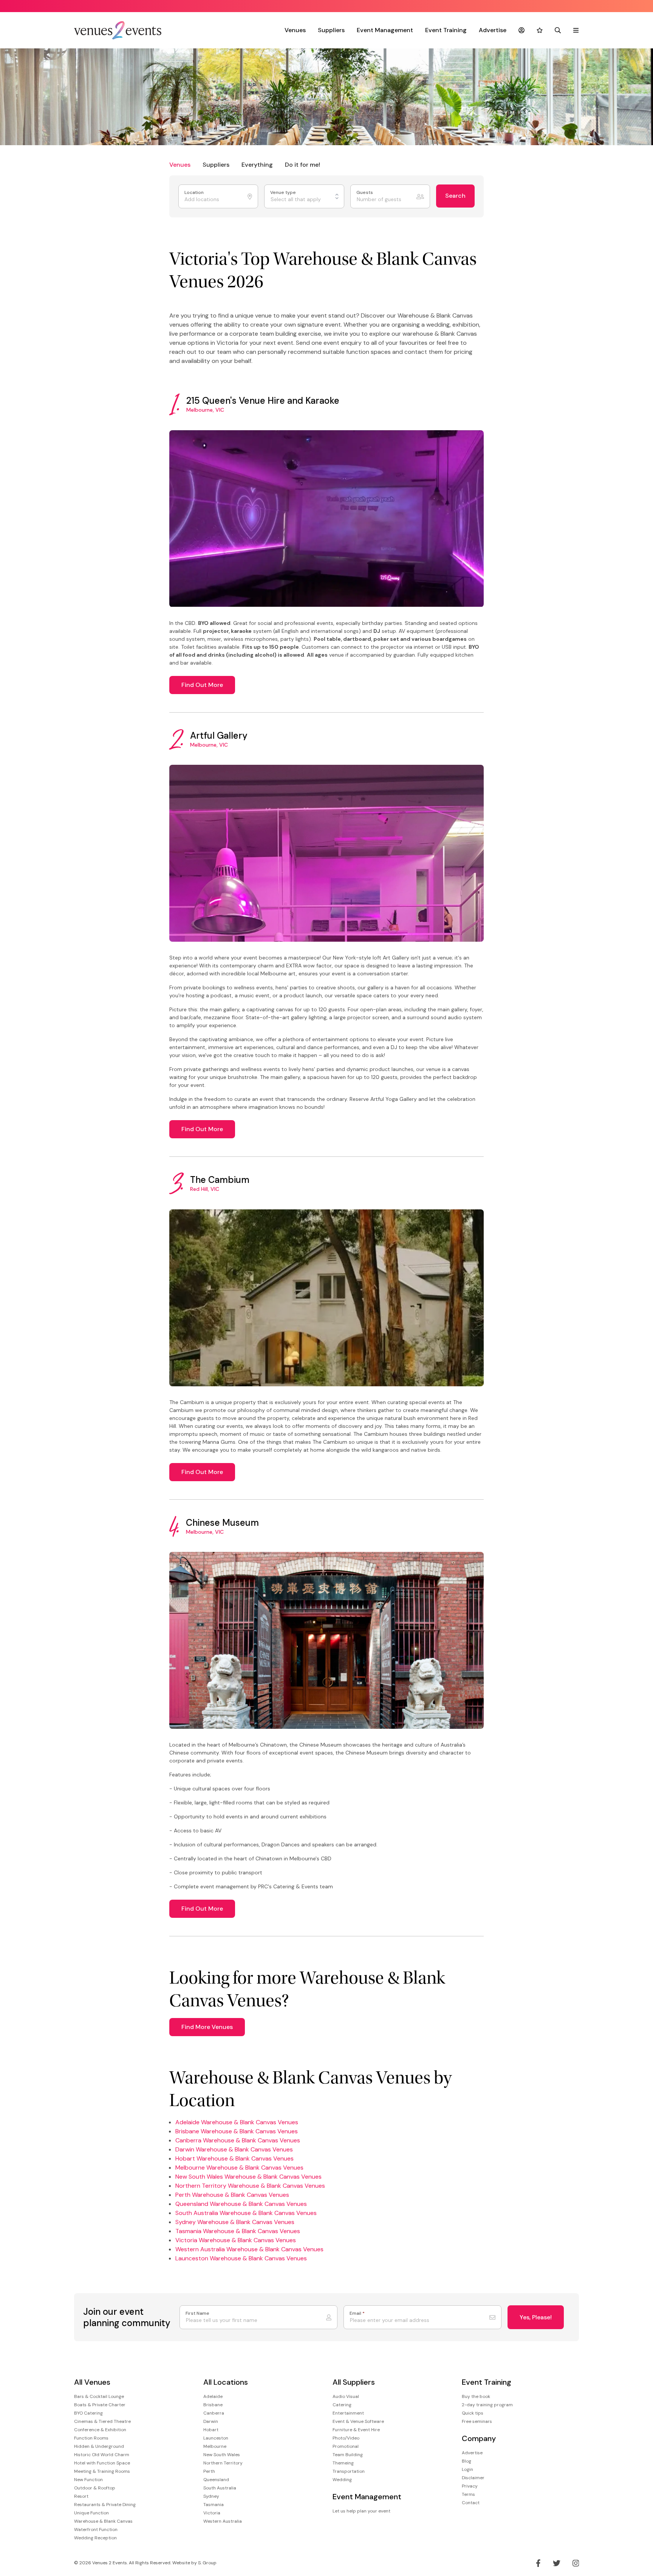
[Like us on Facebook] (538, 2563)
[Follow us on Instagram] (576, 2563)
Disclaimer (473, 2478)
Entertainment (348, 2413)
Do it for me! (303, 165)
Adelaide (213, 2396)
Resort (81, 2496)
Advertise (493, 30)
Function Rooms (91, 2438)
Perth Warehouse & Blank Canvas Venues (232, 2195)
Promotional (346, 2446)
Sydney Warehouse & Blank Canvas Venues (235, 2222)
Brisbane (213, 2405)
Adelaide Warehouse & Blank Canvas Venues (237, 2122)
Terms (468, 2494)
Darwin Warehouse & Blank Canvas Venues (234, 2149)
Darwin (211, 2421)
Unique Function (91, 2513)
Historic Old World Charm (102, 2455)
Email (357, 2313)
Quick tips (473, 2413)
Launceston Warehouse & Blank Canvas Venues (241, 2258)
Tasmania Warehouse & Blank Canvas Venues (238, 2231)
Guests (365, 193)
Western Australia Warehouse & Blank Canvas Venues (249, 2249)
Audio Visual (346, 2396)
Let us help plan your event (361, 2511)
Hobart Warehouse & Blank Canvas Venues (234, 2158)
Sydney (211, 2496)
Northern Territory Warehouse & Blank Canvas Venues (250, 2186)
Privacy (470, 2486)
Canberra (214, 2413)
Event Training (446, 30)
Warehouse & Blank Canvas (103, 2521)
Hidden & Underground (99, 2446)
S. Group (207, 2563)
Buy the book (476, 2396)
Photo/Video (346, 2438)
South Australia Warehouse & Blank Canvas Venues (246, 2213)
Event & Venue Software (358, 2421)
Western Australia (223, 2521)
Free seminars (477, 2421)
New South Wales (222, 2455)
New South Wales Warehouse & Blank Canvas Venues (248, 2177)
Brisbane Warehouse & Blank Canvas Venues (237, 2131)
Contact (471, 2503)
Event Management (385, 30)
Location (195, 193)
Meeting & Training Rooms (102, 2471)
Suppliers (331, 30)
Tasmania (214, 2505)
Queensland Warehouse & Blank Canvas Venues (241, 2204)
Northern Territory (223, 2463)
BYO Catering (88, 2413)
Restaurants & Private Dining (105, 2505)
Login (467, 2469)
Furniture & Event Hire (356, 2430)
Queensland (216, 2480)
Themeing (343, 2463)
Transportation (349, 2471)
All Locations (226, 2382)
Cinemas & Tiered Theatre (102, 2421)
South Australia (220, 2488)
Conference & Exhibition (100, 2430)
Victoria (212, 2513)
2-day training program (487, 2405)
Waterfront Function (96, 2530)
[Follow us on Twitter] (557, 2563)
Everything (257, 165)
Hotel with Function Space (102, 2463)
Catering (342, 2405)
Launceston (216, 2438)
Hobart (211, 2430)
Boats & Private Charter (100, 2405)
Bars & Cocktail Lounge (99, 2396)
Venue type (284, 193)
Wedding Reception (95, 2538)
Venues (295, 30)
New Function (88, 2480)
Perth (209, 2471)
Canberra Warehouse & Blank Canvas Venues (238, 2140)
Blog (467, 2461)
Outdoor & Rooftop (95, 2488)
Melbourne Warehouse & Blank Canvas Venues (239, 2168)
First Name (197, 2313)
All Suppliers (354, 2382)
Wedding (342, 2480)
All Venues (92, 2382)
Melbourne (215, 2446)
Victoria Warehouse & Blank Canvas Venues (236, 2240)
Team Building (348, 2455)
